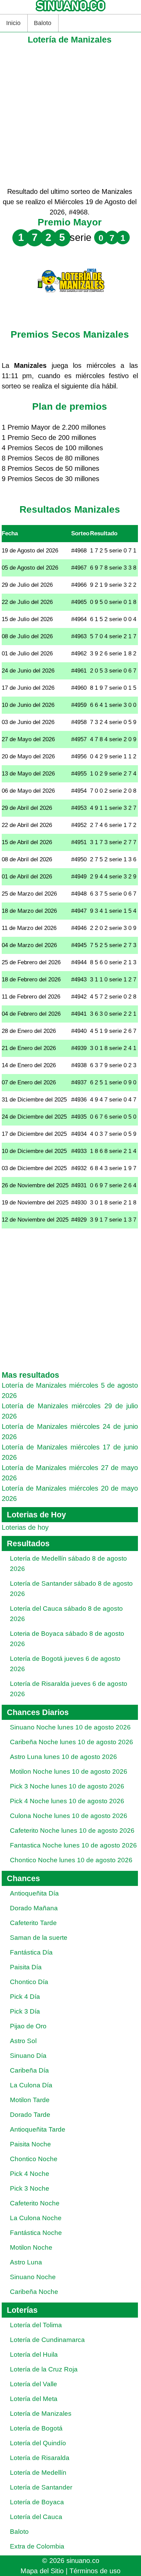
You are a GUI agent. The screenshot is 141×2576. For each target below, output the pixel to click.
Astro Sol (23, 2041)
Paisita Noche (30, 2144)
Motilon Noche (31, 2247)
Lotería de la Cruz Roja (44, 2369)
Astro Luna (26, 2262)
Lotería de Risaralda (40, 2458)
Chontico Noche (34, 2159)
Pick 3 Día (25, 2011)
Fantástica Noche (36, 2233)
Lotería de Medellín (38, 2473)
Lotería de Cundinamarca (47, 2340)
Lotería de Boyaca (37, 2502)
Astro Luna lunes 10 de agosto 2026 (63, 1757)
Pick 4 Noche (30, 2174)
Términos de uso (95, 2571)
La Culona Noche (36, 2218)
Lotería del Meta (34, 2399)
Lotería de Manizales (41, 2414)
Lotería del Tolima (36, 2325)
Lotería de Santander (41, 2487)
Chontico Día (29, 1982)
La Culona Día (31, 2085)
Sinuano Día (28, 2056)
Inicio (13, 23)
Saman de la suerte (39, 1938)
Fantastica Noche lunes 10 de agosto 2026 (73, 1845)
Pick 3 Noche (30, 2188)
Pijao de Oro (28, 2026)
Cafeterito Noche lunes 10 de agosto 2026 (72, 1831)
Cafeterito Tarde (33, 1923)
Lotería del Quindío (38, 2443)
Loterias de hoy (25, 1527)
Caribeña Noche (34, 2292)
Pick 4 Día (25, 1997)
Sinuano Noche (33, 2277)
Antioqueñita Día (34, 1893)
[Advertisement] (70, 116)
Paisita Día (26, 1967)
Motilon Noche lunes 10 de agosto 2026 (69, 1771)
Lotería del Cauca (36, 2517)
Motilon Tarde (30, 2100)
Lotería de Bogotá (36, 2428)
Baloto (43, 23)
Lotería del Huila (34, 2354)
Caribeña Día (29, 2070)
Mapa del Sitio (42, 2571)
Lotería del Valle (34, 2384)
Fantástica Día (31, 1952)
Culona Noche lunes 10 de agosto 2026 (69, 1816)
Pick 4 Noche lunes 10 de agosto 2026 (67, 1801)
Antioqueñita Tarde (38, 2129)
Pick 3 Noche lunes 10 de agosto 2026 (67, 1786)
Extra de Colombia (37, 2546)
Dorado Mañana (34, 1908)
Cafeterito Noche (35, 2203)
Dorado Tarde (30, 2115)
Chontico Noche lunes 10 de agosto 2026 (71, 1860)
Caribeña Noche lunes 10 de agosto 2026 (72, 1742)
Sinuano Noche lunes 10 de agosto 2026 (70, 1727)
